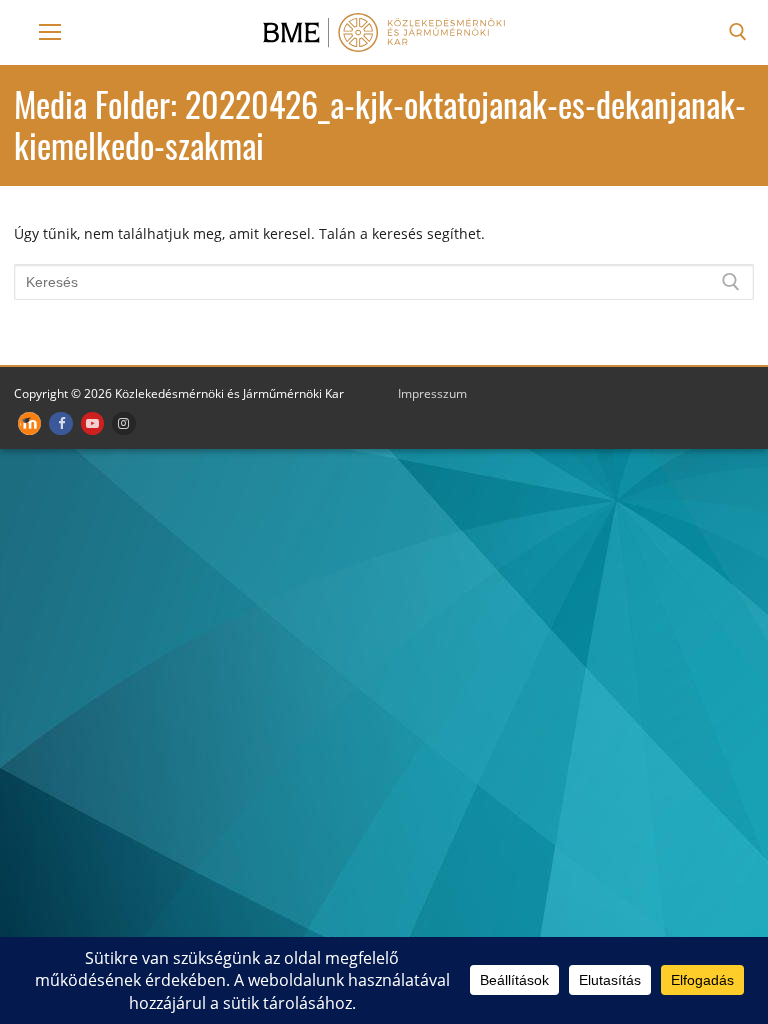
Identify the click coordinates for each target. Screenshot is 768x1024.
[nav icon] (50, 32)
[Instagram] (123, 423)
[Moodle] (29, 423)
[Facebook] (60, 423)
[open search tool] (738, 32)
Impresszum (432, 393)
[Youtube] (92, 423)
